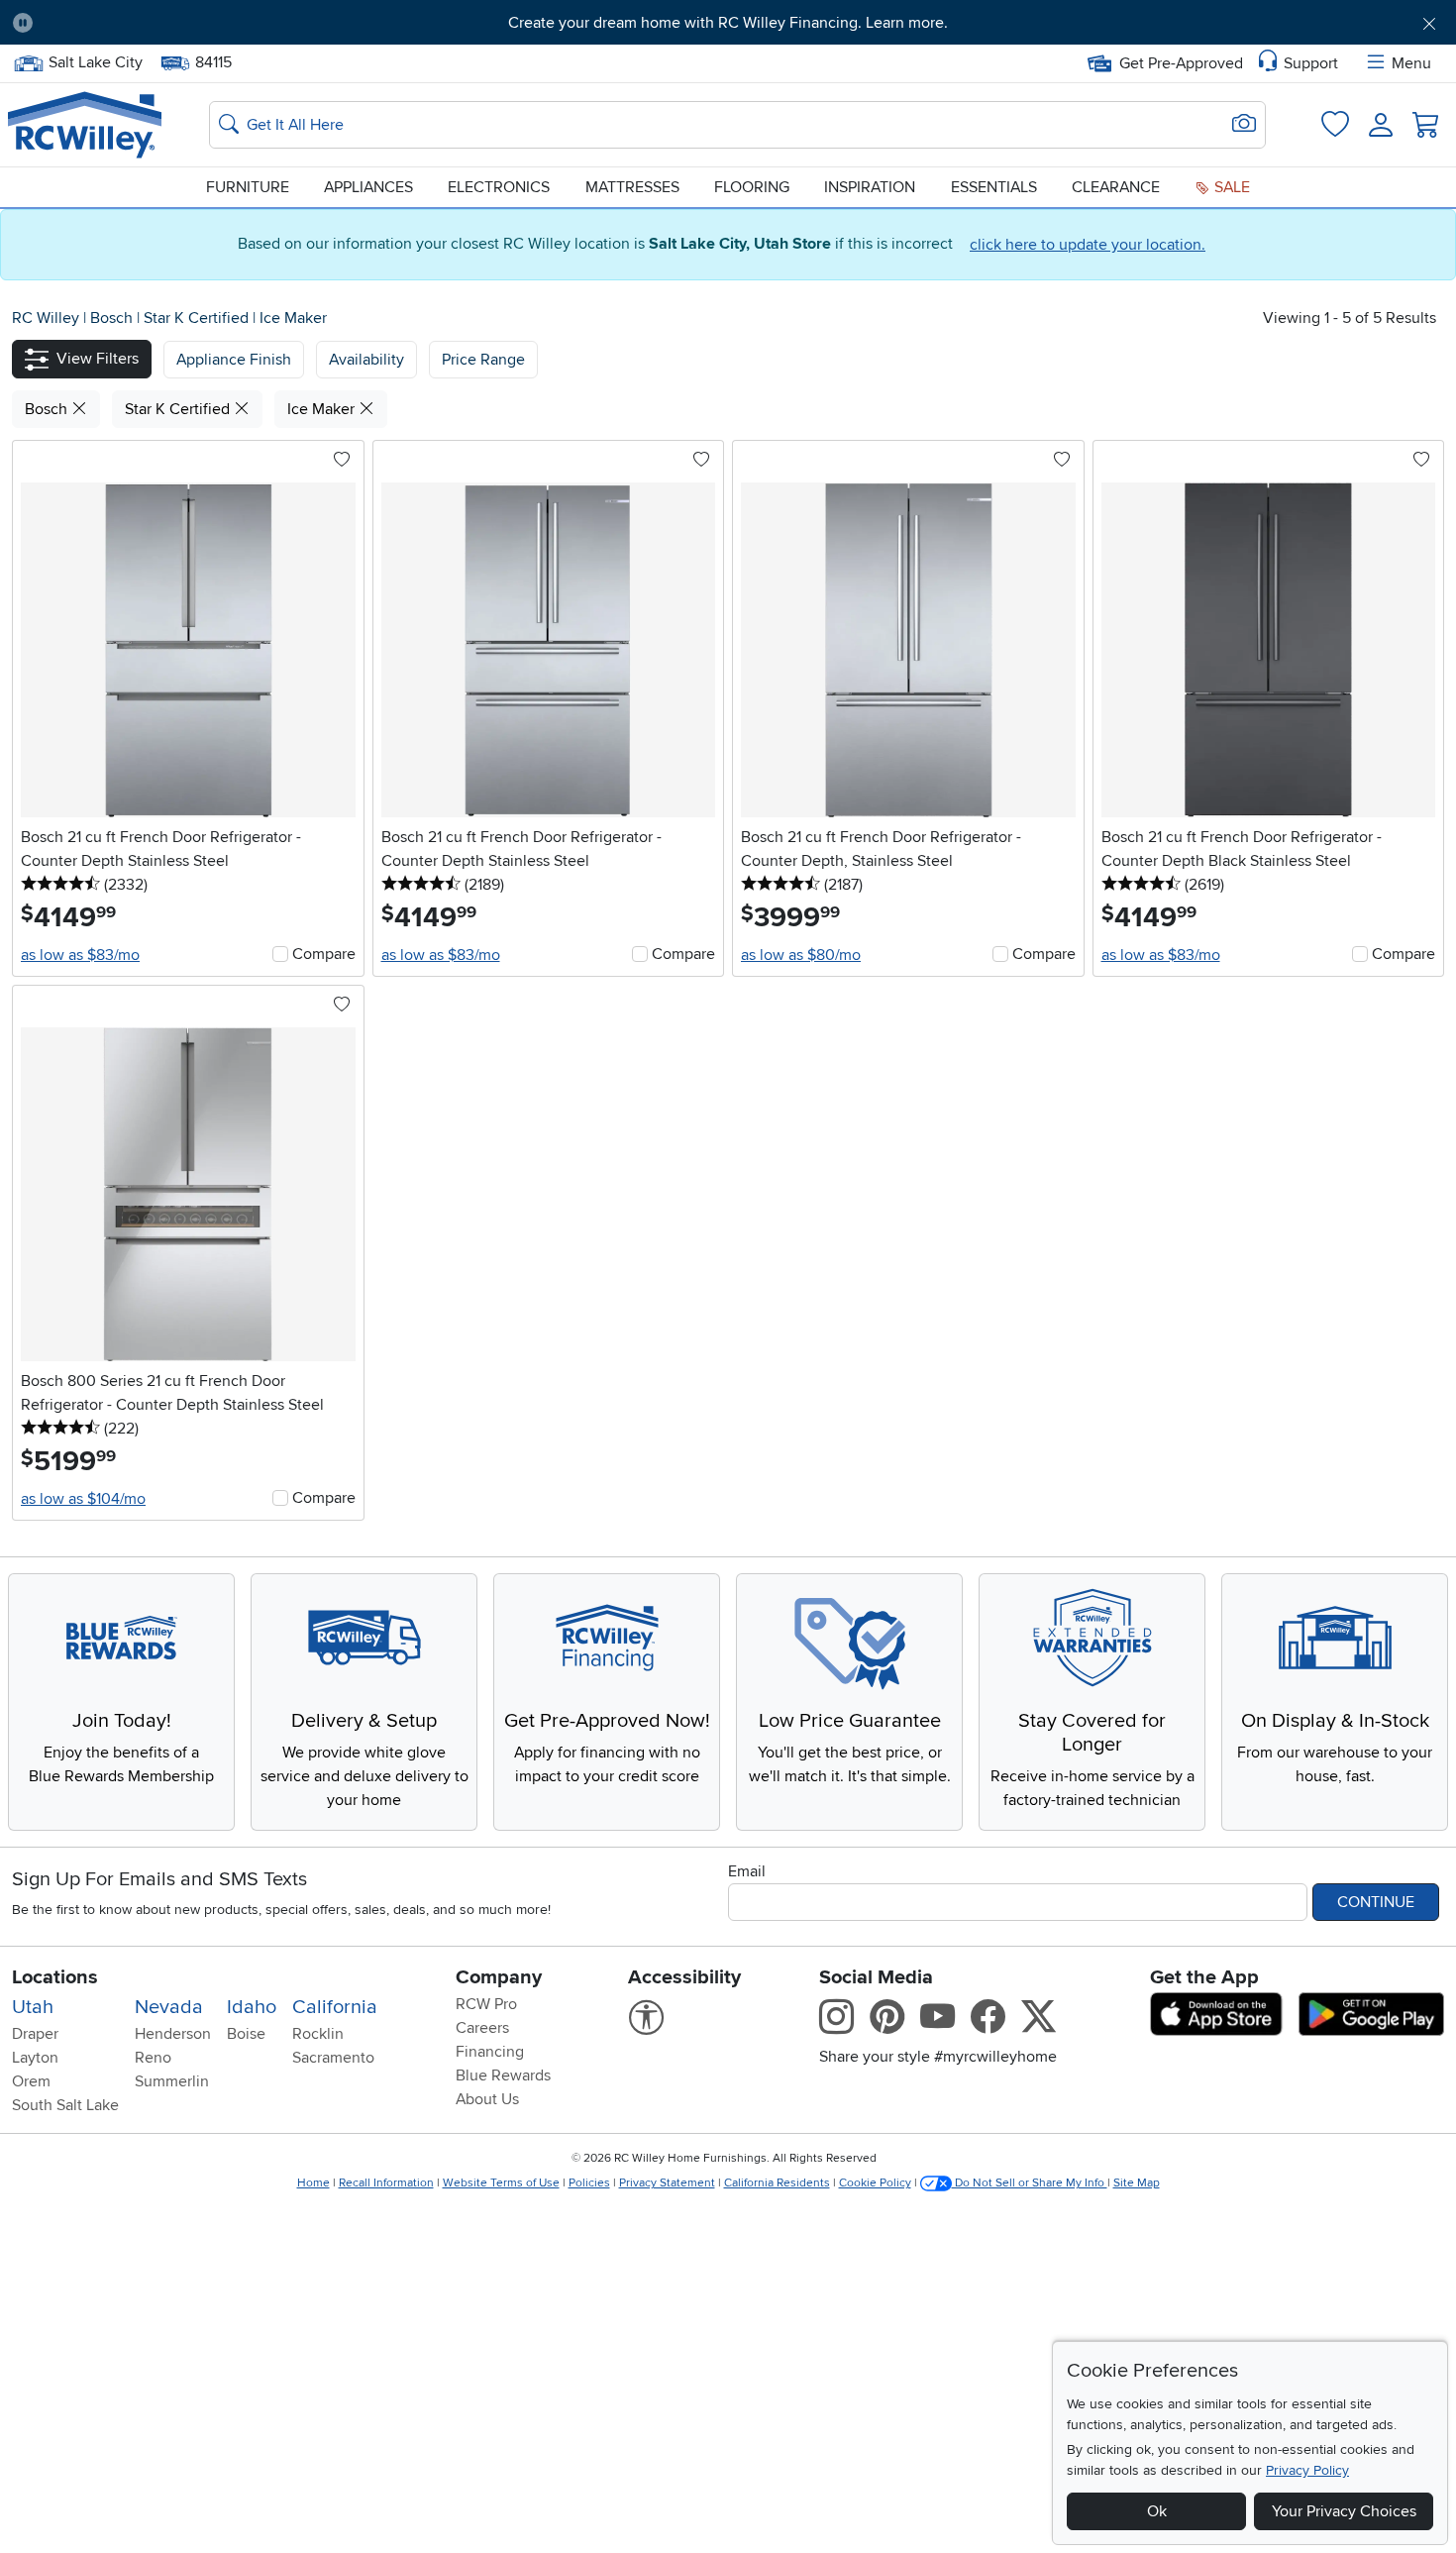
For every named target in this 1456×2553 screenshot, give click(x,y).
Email (747, 1871)
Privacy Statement (667, 2183)
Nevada (169, 2007)
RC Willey (46, 318)
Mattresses (632, 187)
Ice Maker (293, 318)
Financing (490, 2052)
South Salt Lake (65, 2105)
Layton (35, 2058)
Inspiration (870, 187)
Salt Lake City (95, 60)
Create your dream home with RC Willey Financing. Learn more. (728, 23)
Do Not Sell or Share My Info (1030, 2183)
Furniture (248, 187)
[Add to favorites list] (342, 461)
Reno (153, 2058)
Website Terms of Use (501, 2183)
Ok (1157, 2511)
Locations (55, 1977)
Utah (33, 2007)
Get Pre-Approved (1181, 63)
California (335, 2007)
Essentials (994, 187)
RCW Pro (486, 2004)
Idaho (252, 2007)
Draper (35, 2034)
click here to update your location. (1088, 245)
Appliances (368, 187)
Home (313, 2183)
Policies (589, 2183)
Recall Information (386, 2183)
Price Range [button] (483, 360)
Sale (1230, 187)
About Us (487, 2099)
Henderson (173, 2034)
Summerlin (172, 2081)
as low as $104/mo (83, 1499)
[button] (159, 23)
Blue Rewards (503, 2075)
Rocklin (318, 2034)
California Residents (777, 2183)
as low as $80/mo (801, 955)
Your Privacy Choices (1344, 2511)
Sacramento (333, 2058)
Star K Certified (198, 318)
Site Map (1137, 2183)
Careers (482, 2028)
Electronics (499, 187)
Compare (324, 954)
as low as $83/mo (80, 955)
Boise (246, 2034)
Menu (1411, 63)
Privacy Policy (1307, 2470)
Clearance (1116, 187)
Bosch (113, 318)
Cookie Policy (875, 2183)
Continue (1376, 1902)
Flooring (752, 187)
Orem (31, 2081)
